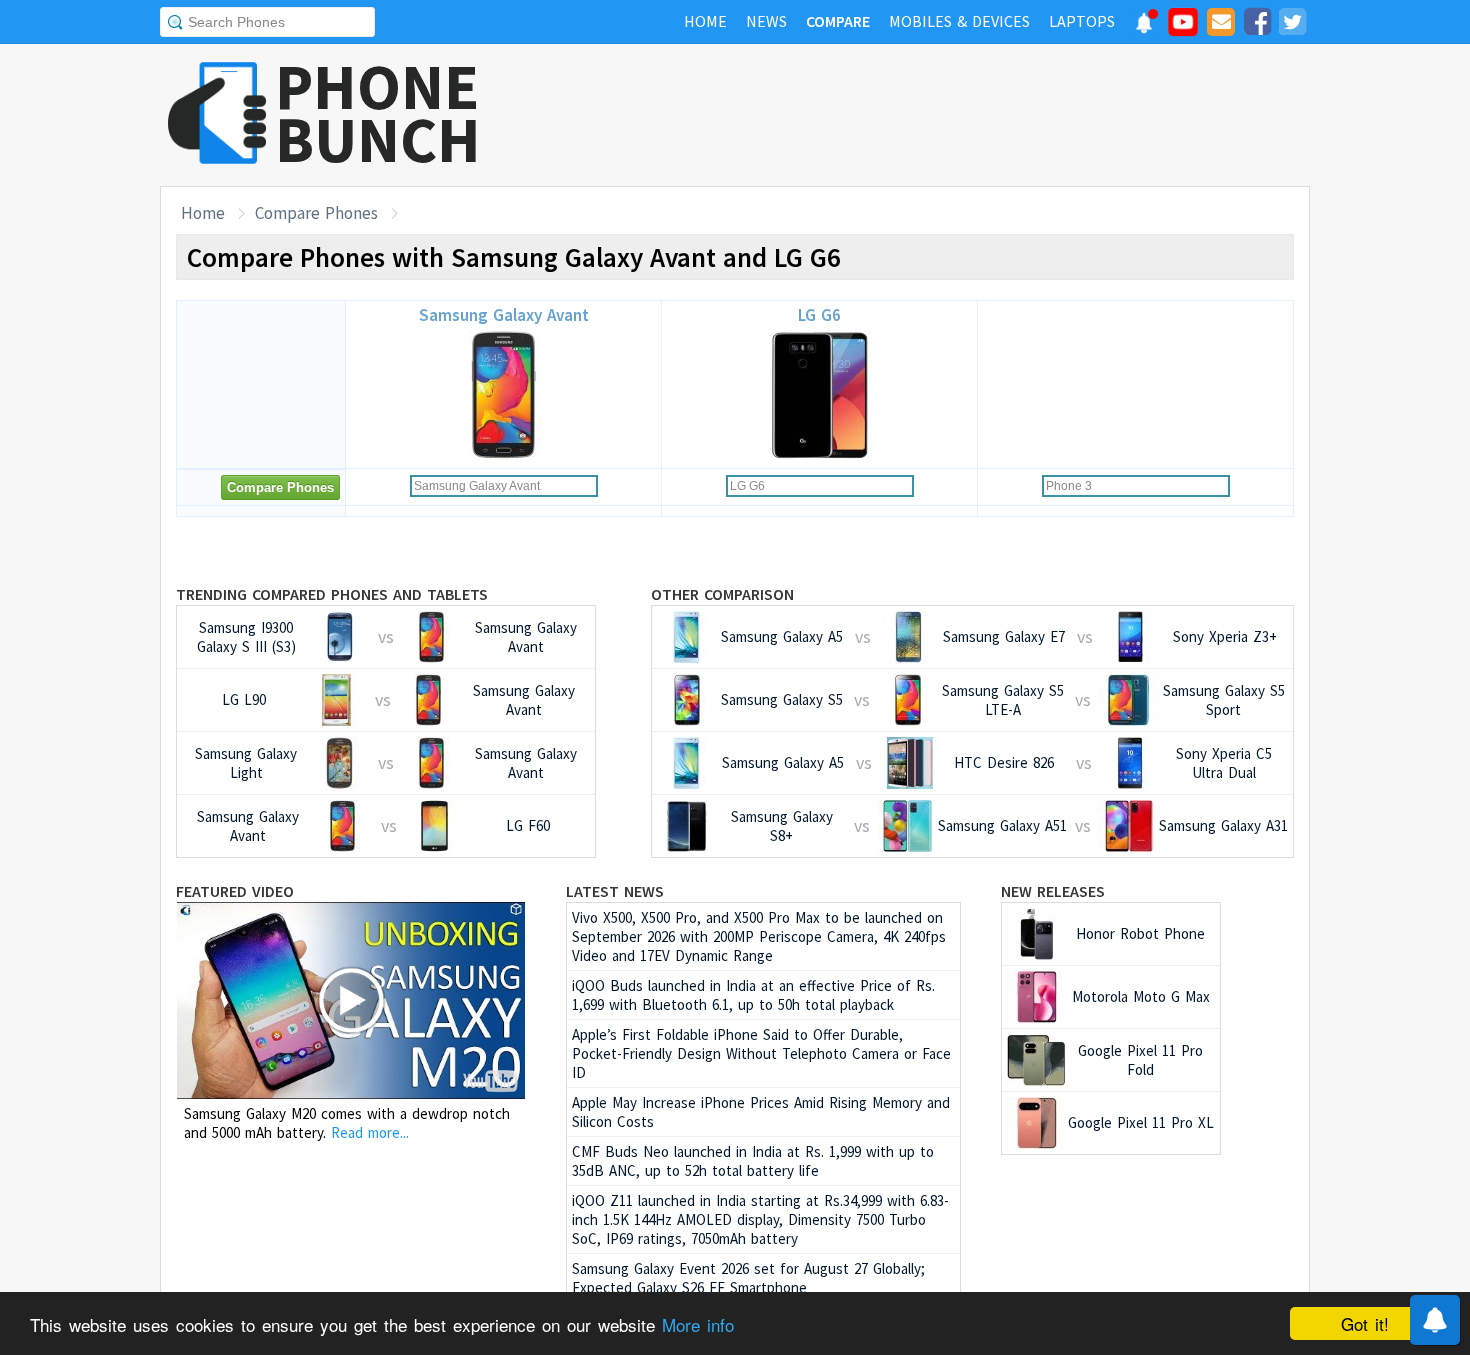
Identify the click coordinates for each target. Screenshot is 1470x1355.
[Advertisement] (946, 115)
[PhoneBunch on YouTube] (1183, 28)
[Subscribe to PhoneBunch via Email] (1221, 25)
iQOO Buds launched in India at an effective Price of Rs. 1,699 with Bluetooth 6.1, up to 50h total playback (753, 995)
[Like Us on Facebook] (1257, 25)
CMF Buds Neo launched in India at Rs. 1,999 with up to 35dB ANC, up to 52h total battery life (753, 1161)
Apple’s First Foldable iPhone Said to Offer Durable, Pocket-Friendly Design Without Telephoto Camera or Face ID (761, 1053)
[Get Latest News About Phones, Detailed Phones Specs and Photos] (217, 114)
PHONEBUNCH (378, 113)
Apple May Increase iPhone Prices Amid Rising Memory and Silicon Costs (761, 1112)
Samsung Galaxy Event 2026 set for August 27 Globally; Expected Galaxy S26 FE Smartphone (748, 1278)
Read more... (370, 1132)
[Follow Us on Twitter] (1292, 25)
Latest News (615, 891)
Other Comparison (722, 594)
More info (698, 1324)
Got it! (1365, 1323)
